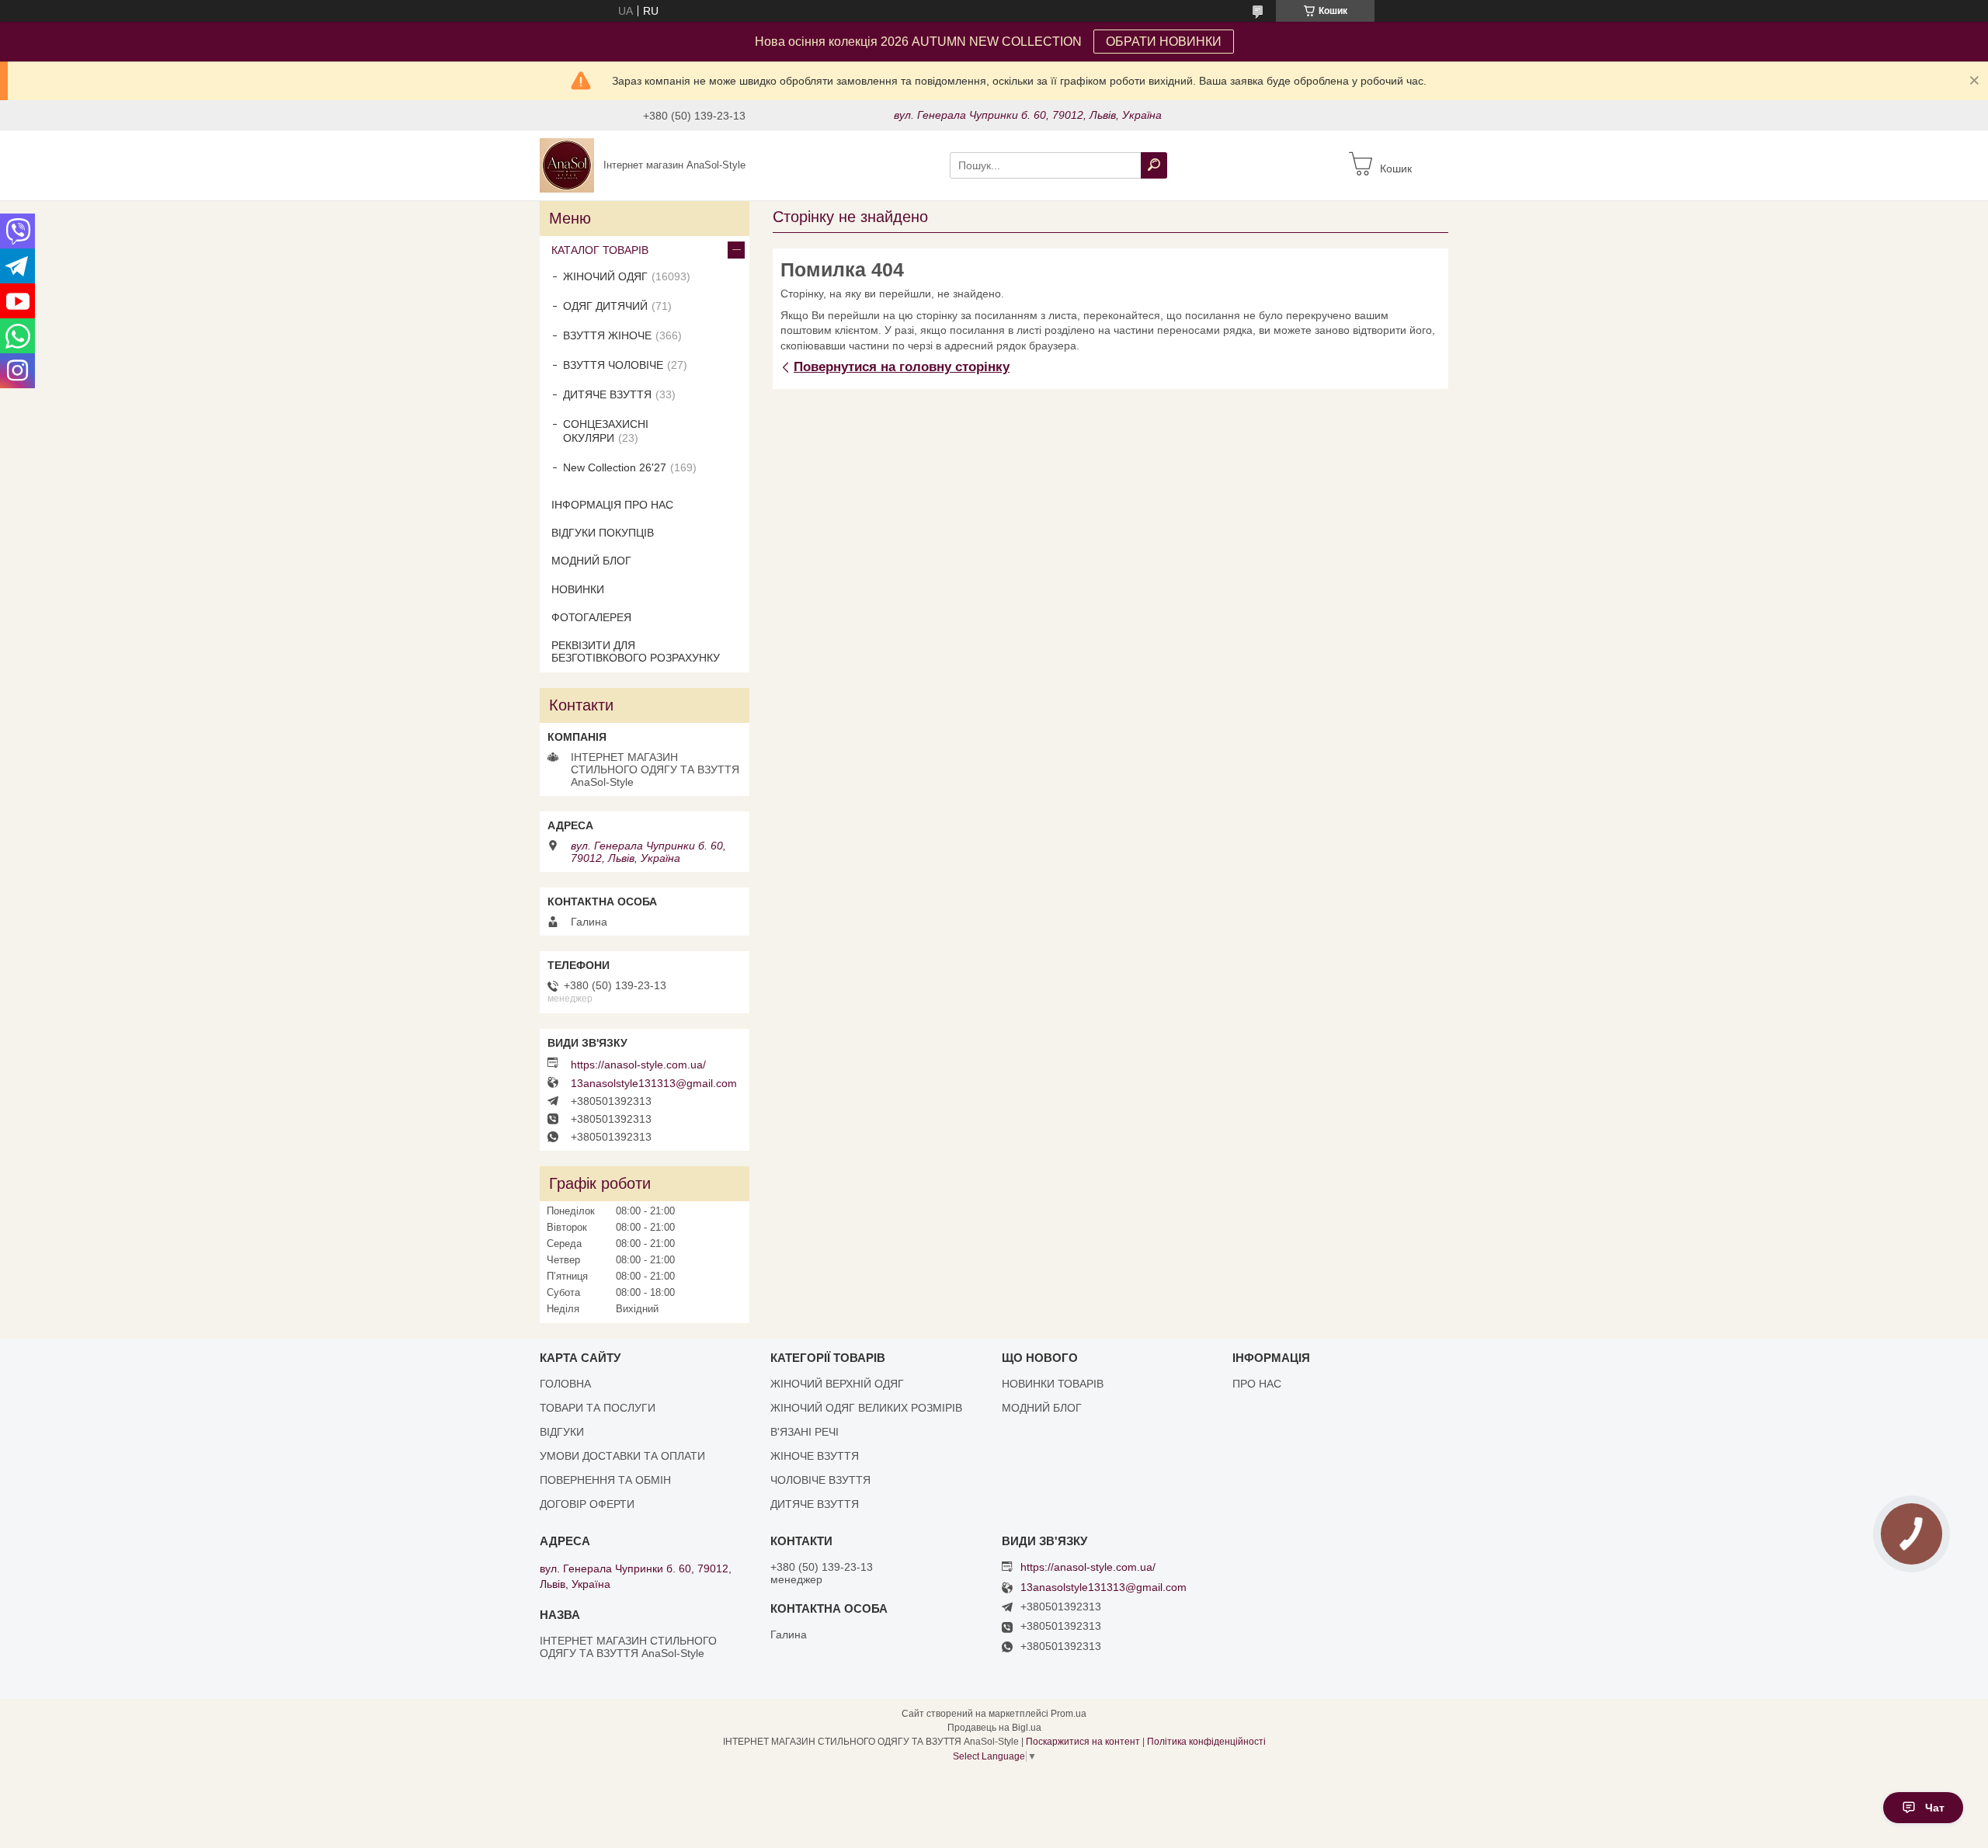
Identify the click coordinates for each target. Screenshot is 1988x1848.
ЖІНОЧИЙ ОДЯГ (605, 276)
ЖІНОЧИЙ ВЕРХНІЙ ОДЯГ (837, 1384)
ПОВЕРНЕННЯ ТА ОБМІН (605, 1480)
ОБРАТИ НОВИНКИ (1164, 42)
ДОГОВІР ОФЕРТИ (587, 1504)
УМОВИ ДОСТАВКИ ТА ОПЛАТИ (622, 1456)
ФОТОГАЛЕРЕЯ (591, 617)
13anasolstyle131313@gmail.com (654, 1083)
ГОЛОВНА (565, 1384)
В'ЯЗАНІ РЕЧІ (805, 1432)
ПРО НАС (1257, 1384)
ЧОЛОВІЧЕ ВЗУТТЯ (820, 1480)
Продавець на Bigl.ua (994, 1728)
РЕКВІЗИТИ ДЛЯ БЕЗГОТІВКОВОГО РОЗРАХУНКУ (636, 651)
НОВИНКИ (578, 589)
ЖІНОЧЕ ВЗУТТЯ (815, 1456)
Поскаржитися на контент (1083, 1742)
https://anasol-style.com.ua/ (638, 1065)
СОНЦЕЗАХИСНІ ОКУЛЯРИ (606, 431)
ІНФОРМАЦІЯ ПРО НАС (612, 505)
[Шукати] (1154, 165)
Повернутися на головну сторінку (902, 367)
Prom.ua (1069, 1714)
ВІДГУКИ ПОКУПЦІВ (603, 533)
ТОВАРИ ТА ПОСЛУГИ (598, 1408)
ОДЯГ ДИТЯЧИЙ (605, 306)
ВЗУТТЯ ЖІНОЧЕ (607, 335)
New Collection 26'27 (615, 467)
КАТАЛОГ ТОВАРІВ (600, 250)
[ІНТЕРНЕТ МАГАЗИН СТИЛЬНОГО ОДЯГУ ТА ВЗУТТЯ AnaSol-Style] (567, 165)
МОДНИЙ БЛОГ (591, 561)
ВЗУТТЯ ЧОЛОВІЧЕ (613, 365)
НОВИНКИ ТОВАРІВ (1053, 1384)
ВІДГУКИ (562, 1432)
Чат (1935, 1808)
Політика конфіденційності (1206, 1742)
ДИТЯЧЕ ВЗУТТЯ (607, 394)
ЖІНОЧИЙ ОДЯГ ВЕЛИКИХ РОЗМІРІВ (866, 1408)
